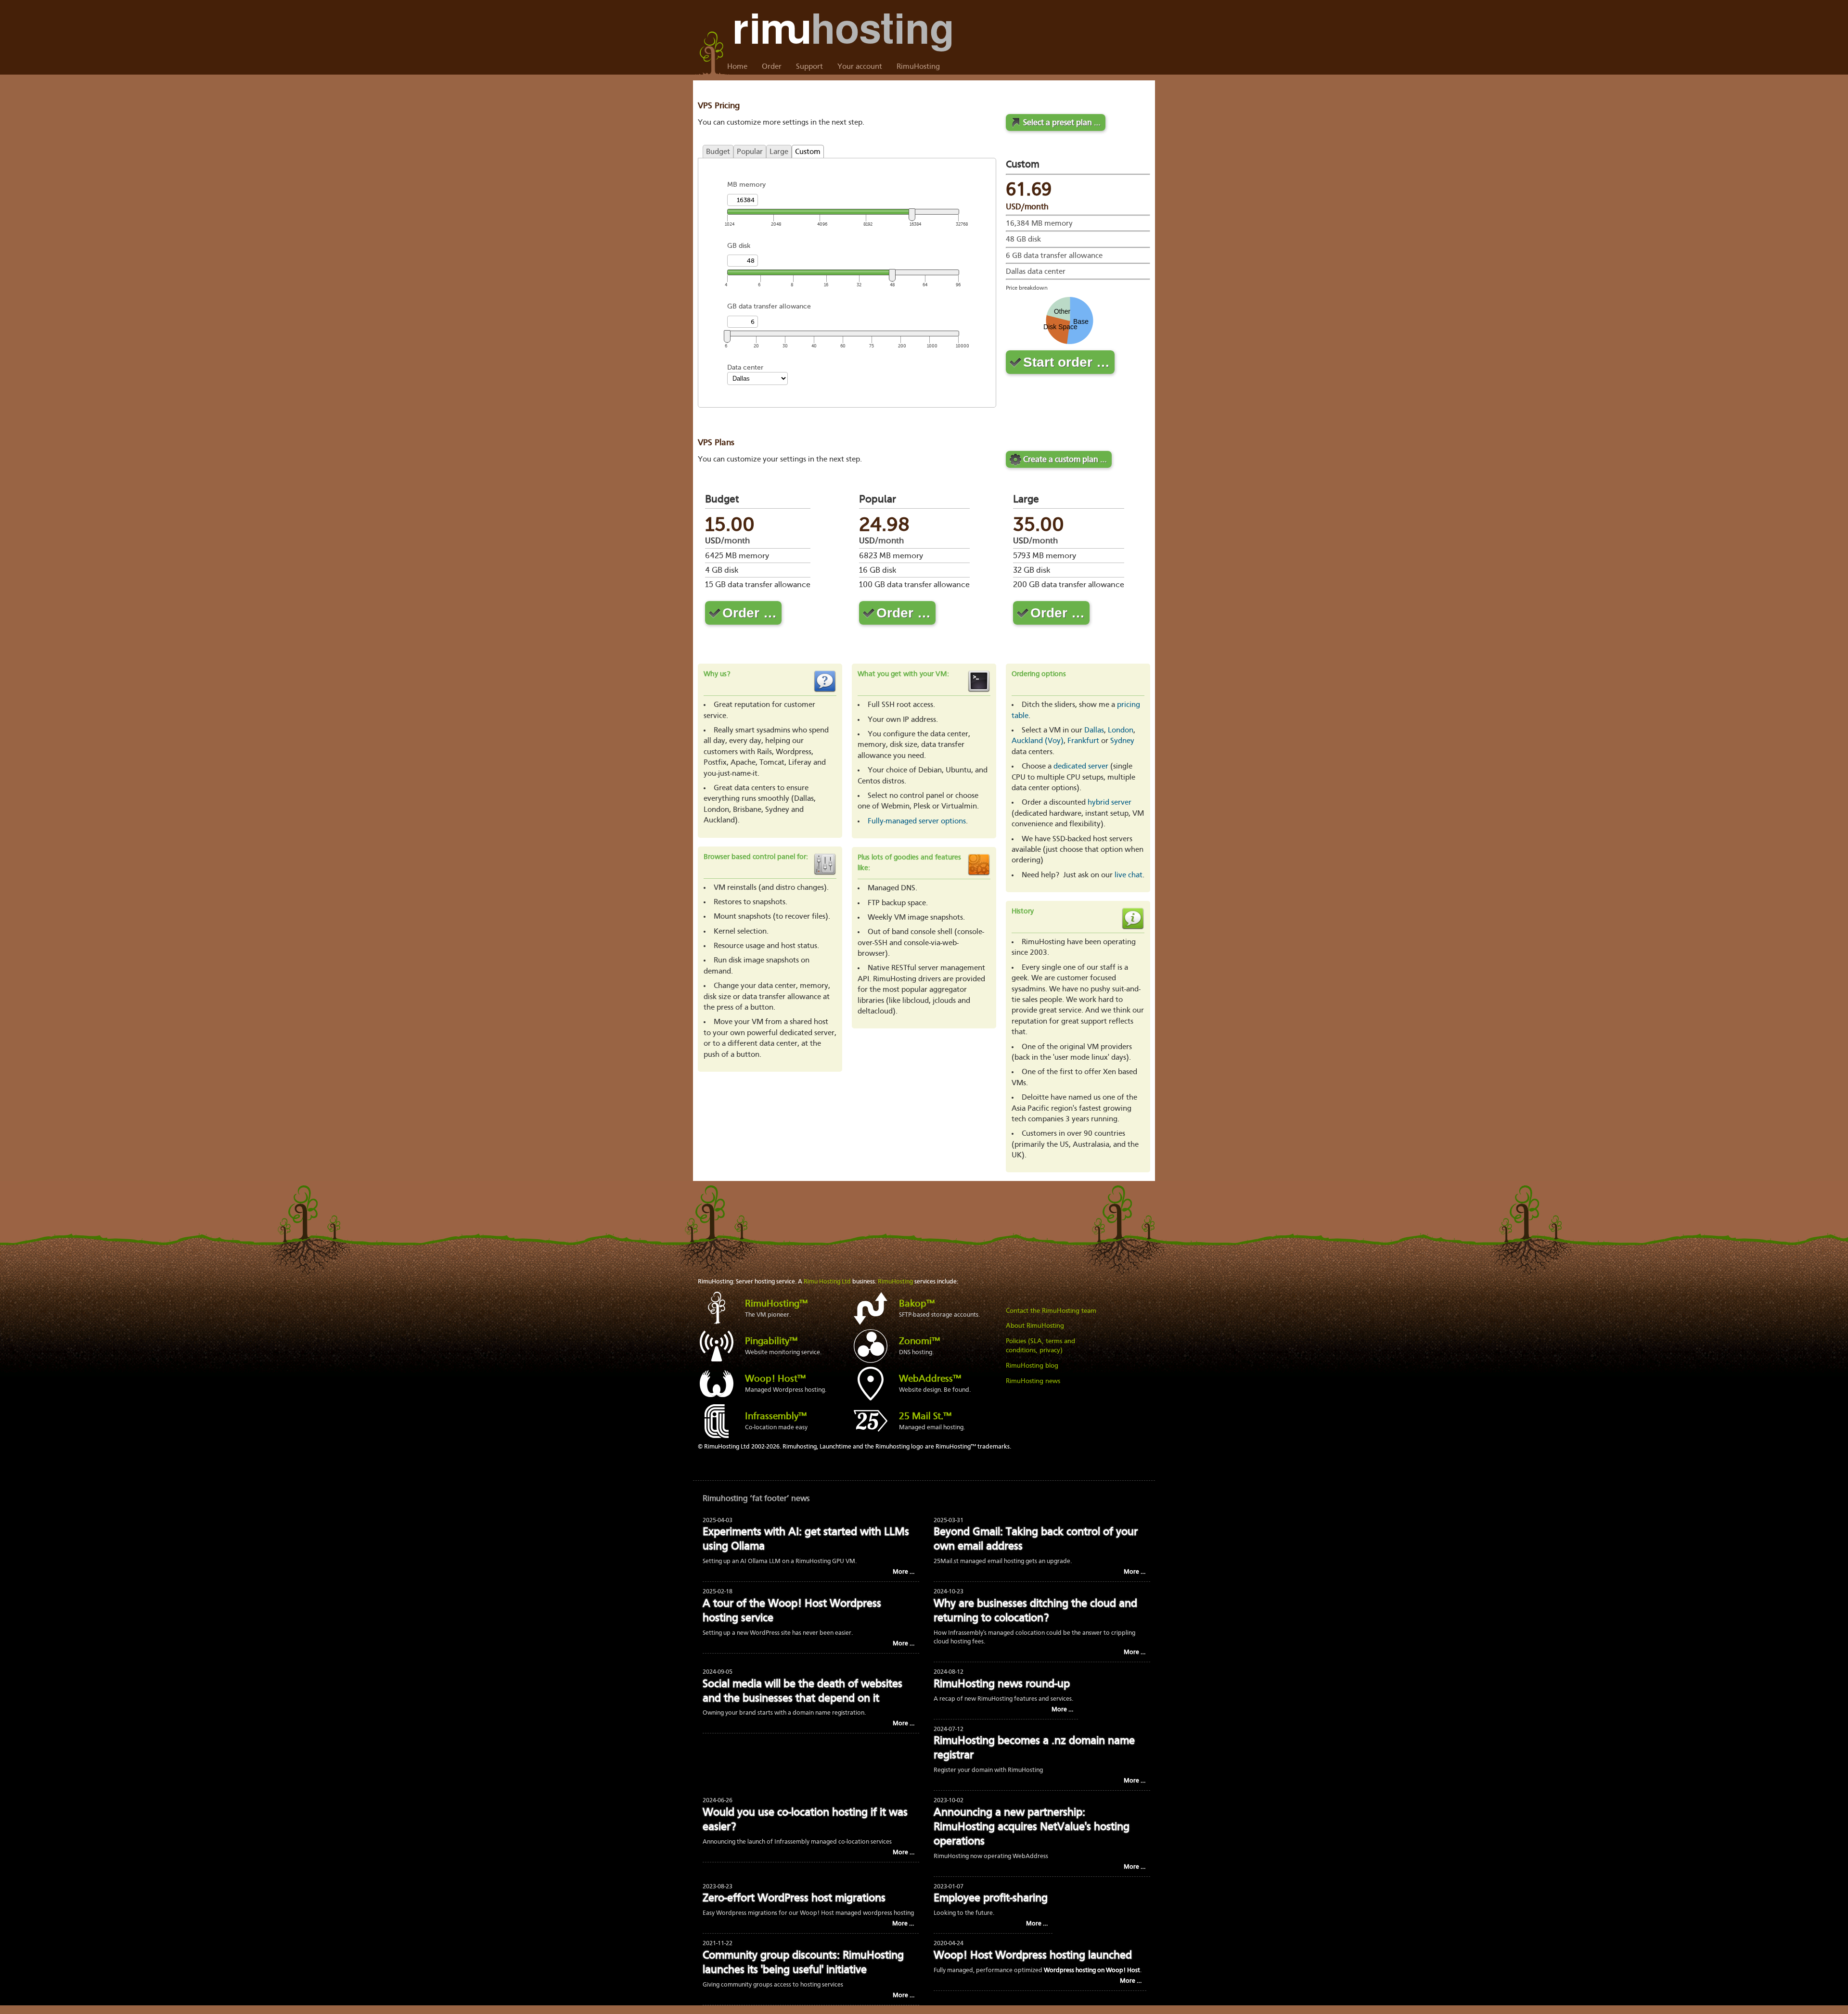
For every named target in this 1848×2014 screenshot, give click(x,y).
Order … (750, 613)
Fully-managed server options (917, 821)
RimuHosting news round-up (1002, 1685)
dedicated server (1081, 767)
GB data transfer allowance (769, 306)
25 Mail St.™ (925, 1417)
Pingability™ (771, 1342)
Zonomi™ (919, 1342)
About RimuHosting (1035, 1326)
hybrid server (1110, 803)
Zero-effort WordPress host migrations (794, 1899)
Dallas (1094, 731)
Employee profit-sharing (991, 1899)
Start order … (1066, 362)
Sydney (1122, 741)
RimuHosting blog (1032, 1366)
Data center (745, 367)
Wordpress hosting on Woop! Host (1092, 1970)
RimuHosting (918, 67)
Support (809, 67)
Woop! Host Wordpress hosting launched (1033, 1956)
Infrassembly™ (776, 1417)
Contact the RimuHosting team (1051, 1311)
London (1121, 731)
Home (737, 67)
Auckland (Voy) (1038, 741)
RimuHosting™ (776, 1304)
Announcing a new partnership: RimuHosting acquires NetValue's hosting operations (1032, 1828)
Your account (860, 67)
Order (772, 67)
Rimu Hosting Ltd (827, 1282)
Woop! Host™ (775, 1379)
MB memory (746, 185)
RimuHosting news (1033, 1381)
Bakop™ (917, 1304)
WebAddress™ (930, 1379)
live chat (1129, 875)
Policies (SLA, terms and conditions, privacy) (1040, 1346)
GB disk (739, 246)
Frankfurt (1083, 741)
